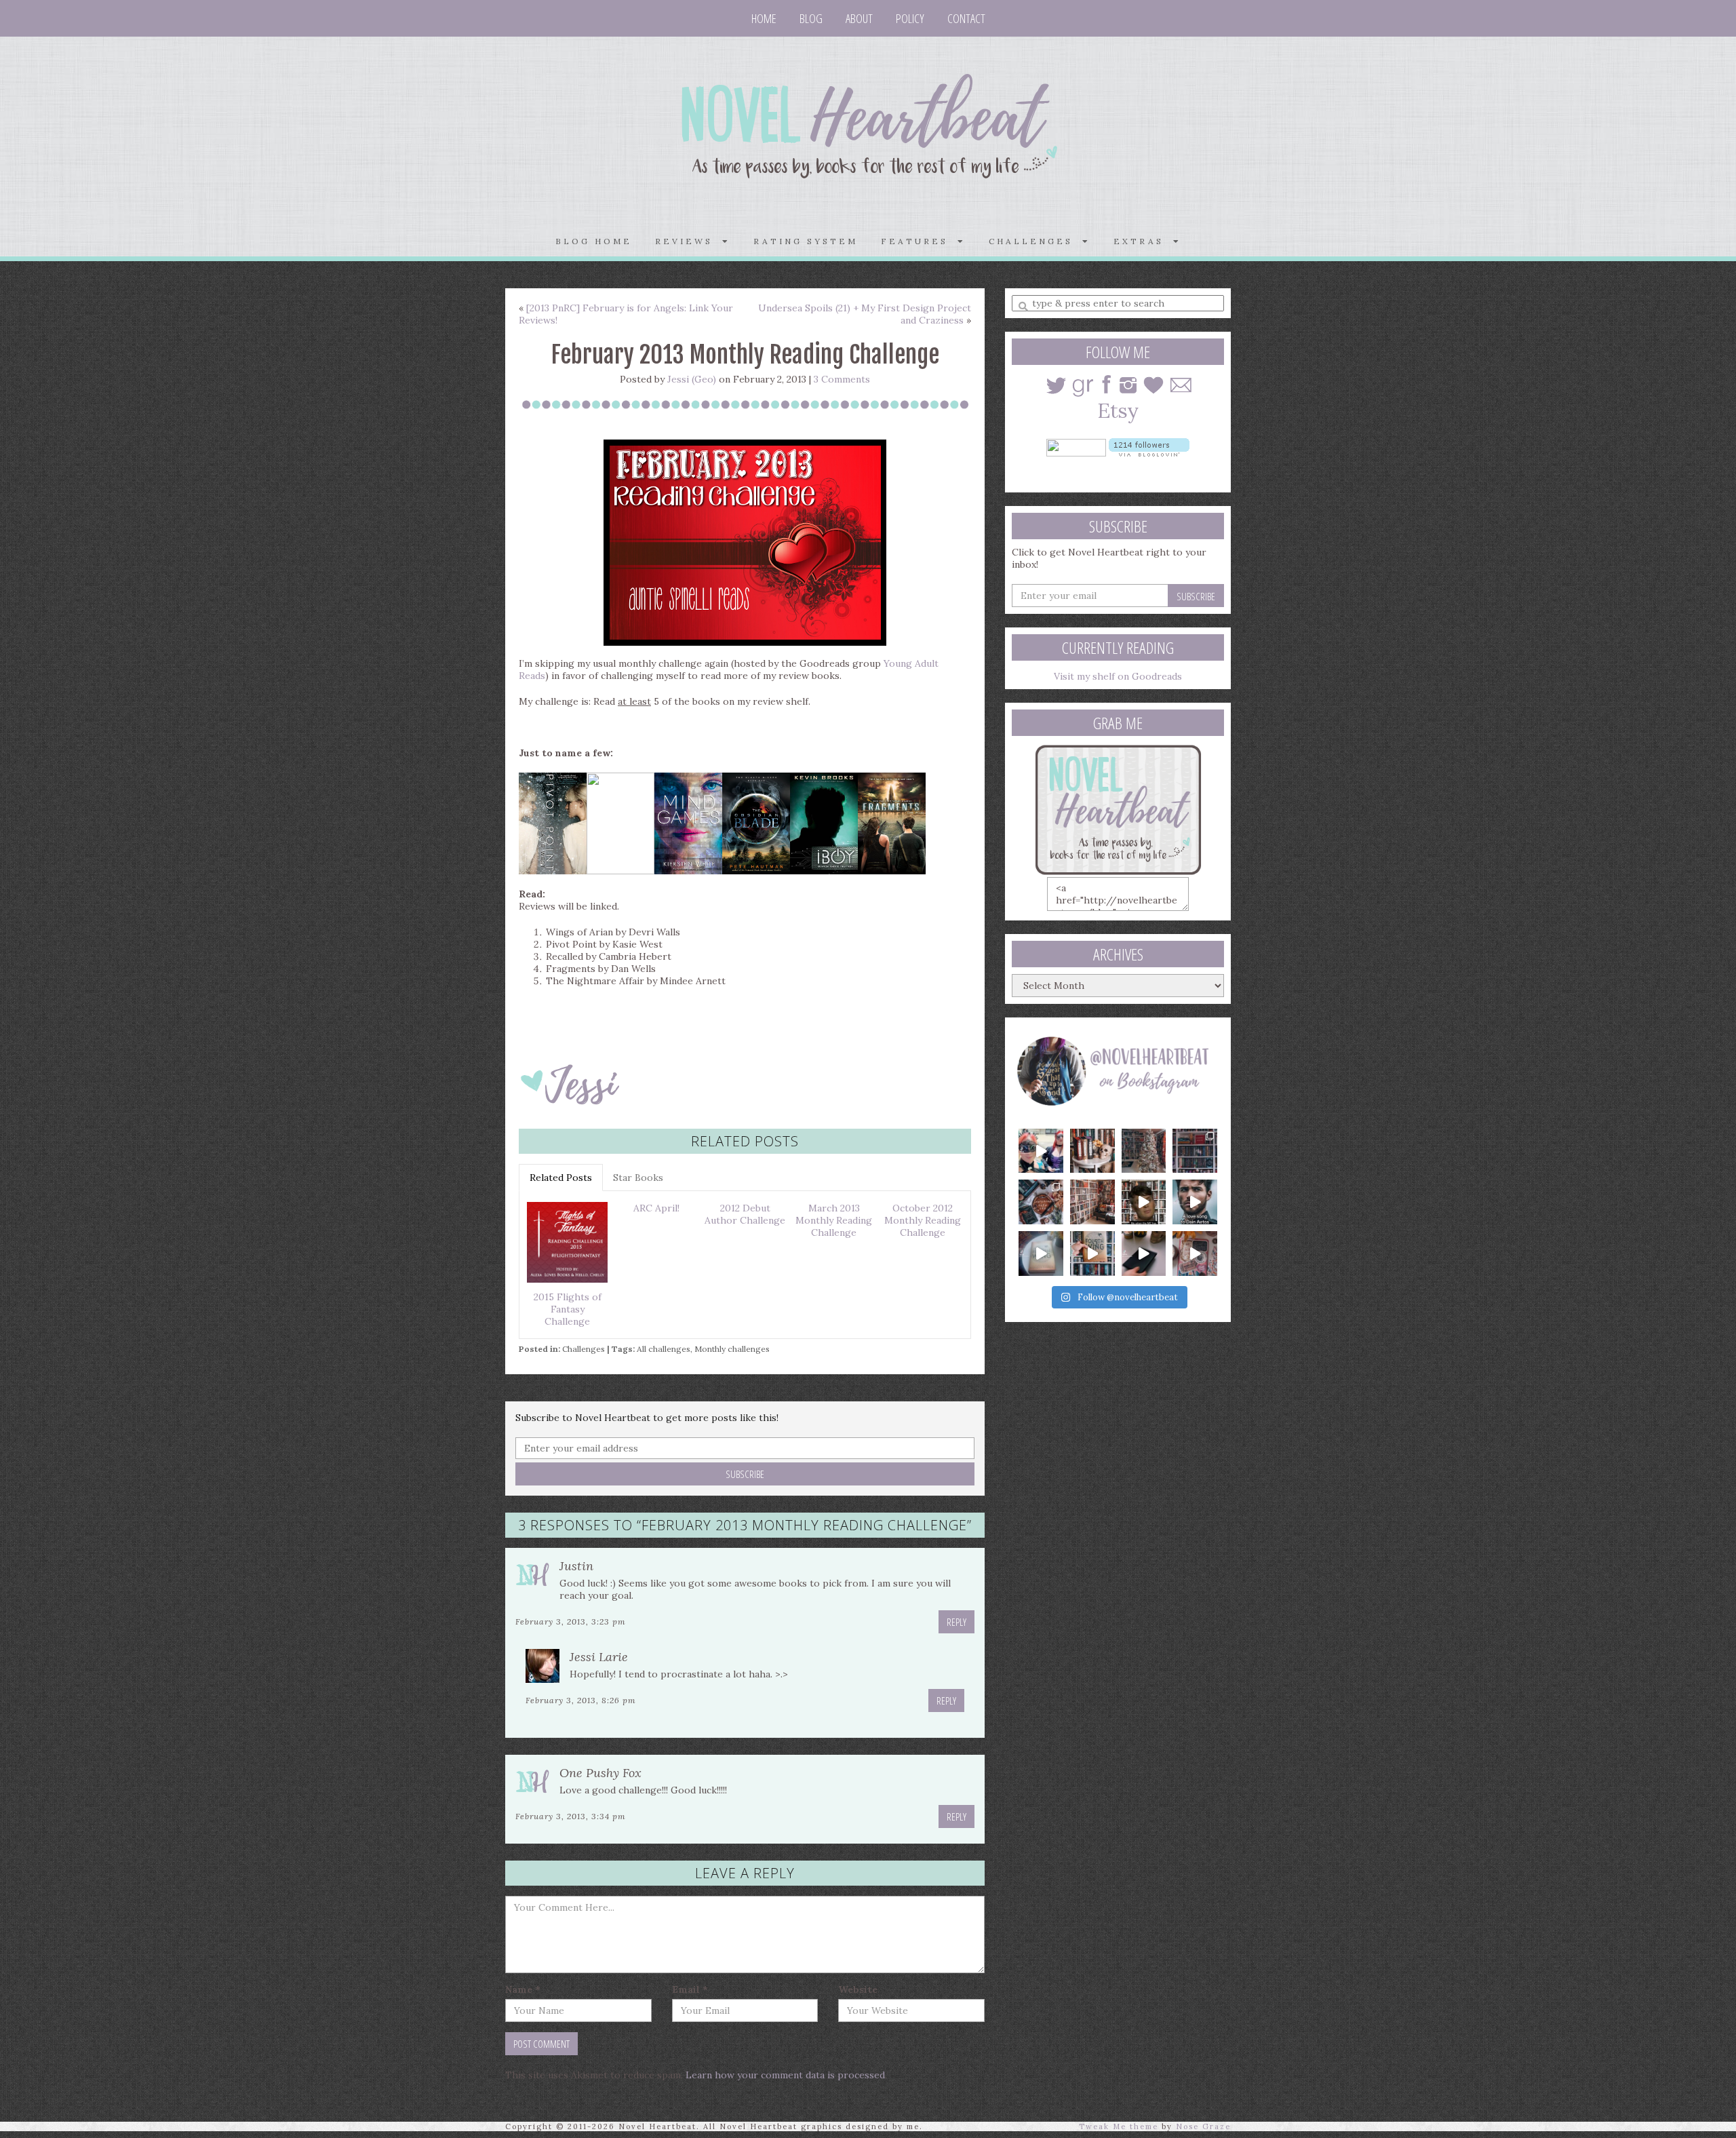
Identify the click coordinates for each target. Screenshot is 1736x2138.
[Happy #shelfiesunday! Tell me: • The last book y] (1092, 1202)
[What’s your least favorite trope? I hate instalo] (1144, 1202)
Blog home (594, 241)
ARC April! (656, 1208)
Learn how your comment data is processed (785, 2075)
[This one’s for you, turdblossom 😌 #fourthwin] (1195, 1202)
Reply (956, 1622)
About (859, 18)
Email (690, 1989)
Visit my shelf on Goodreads (1118, 676)
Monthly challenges (732, 1349)
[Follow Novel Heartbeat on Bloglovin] (1149, 446)
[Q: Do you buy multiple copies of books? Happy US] (1092, 1151)
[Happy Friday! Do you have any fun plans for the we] (1195, 1151)
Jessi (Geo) (692, 379)
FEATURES (919, 241)
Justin (576, 1566)
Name (523, 1989)
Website (858, 1989)
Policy (910, 18)
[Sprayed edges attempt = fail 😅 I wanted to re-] (1092, 1253)
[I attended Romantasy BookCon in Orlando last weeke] (1041, 1151)
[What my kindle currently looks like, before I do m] (1195, 1253)
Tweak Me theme (1119, 2126)
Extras (1143, 241)
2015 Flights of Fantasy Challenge (568, 1309)
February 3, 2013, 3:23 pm (571, 1621)
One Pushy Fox (600, 1773)
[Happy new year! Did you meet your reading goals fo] (1144, 1151)
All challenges (664, 1349)
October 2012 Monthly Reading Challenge (923, 1220)
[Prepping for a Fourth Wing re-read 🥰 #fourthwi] (1041, 1253)
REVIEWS (689, 241)
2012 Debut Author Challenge (745, 1214)
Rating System (806, 241)
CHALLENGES (1035, 241)
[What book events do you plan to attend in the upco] (1041, 1202)
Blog (811, 18)
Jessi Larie (599, 1657)
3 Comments (842, 379)
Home (764, 18)
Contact (966, 18)
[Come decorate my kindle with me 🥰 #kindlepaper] (1144, 1253)
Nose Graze (1203, 2126)
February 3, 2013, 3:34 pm (571, 1816)
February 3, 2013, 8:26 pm (581, 1700)
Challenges (584, 1349)
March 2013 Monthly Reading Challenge (834, 1220)
